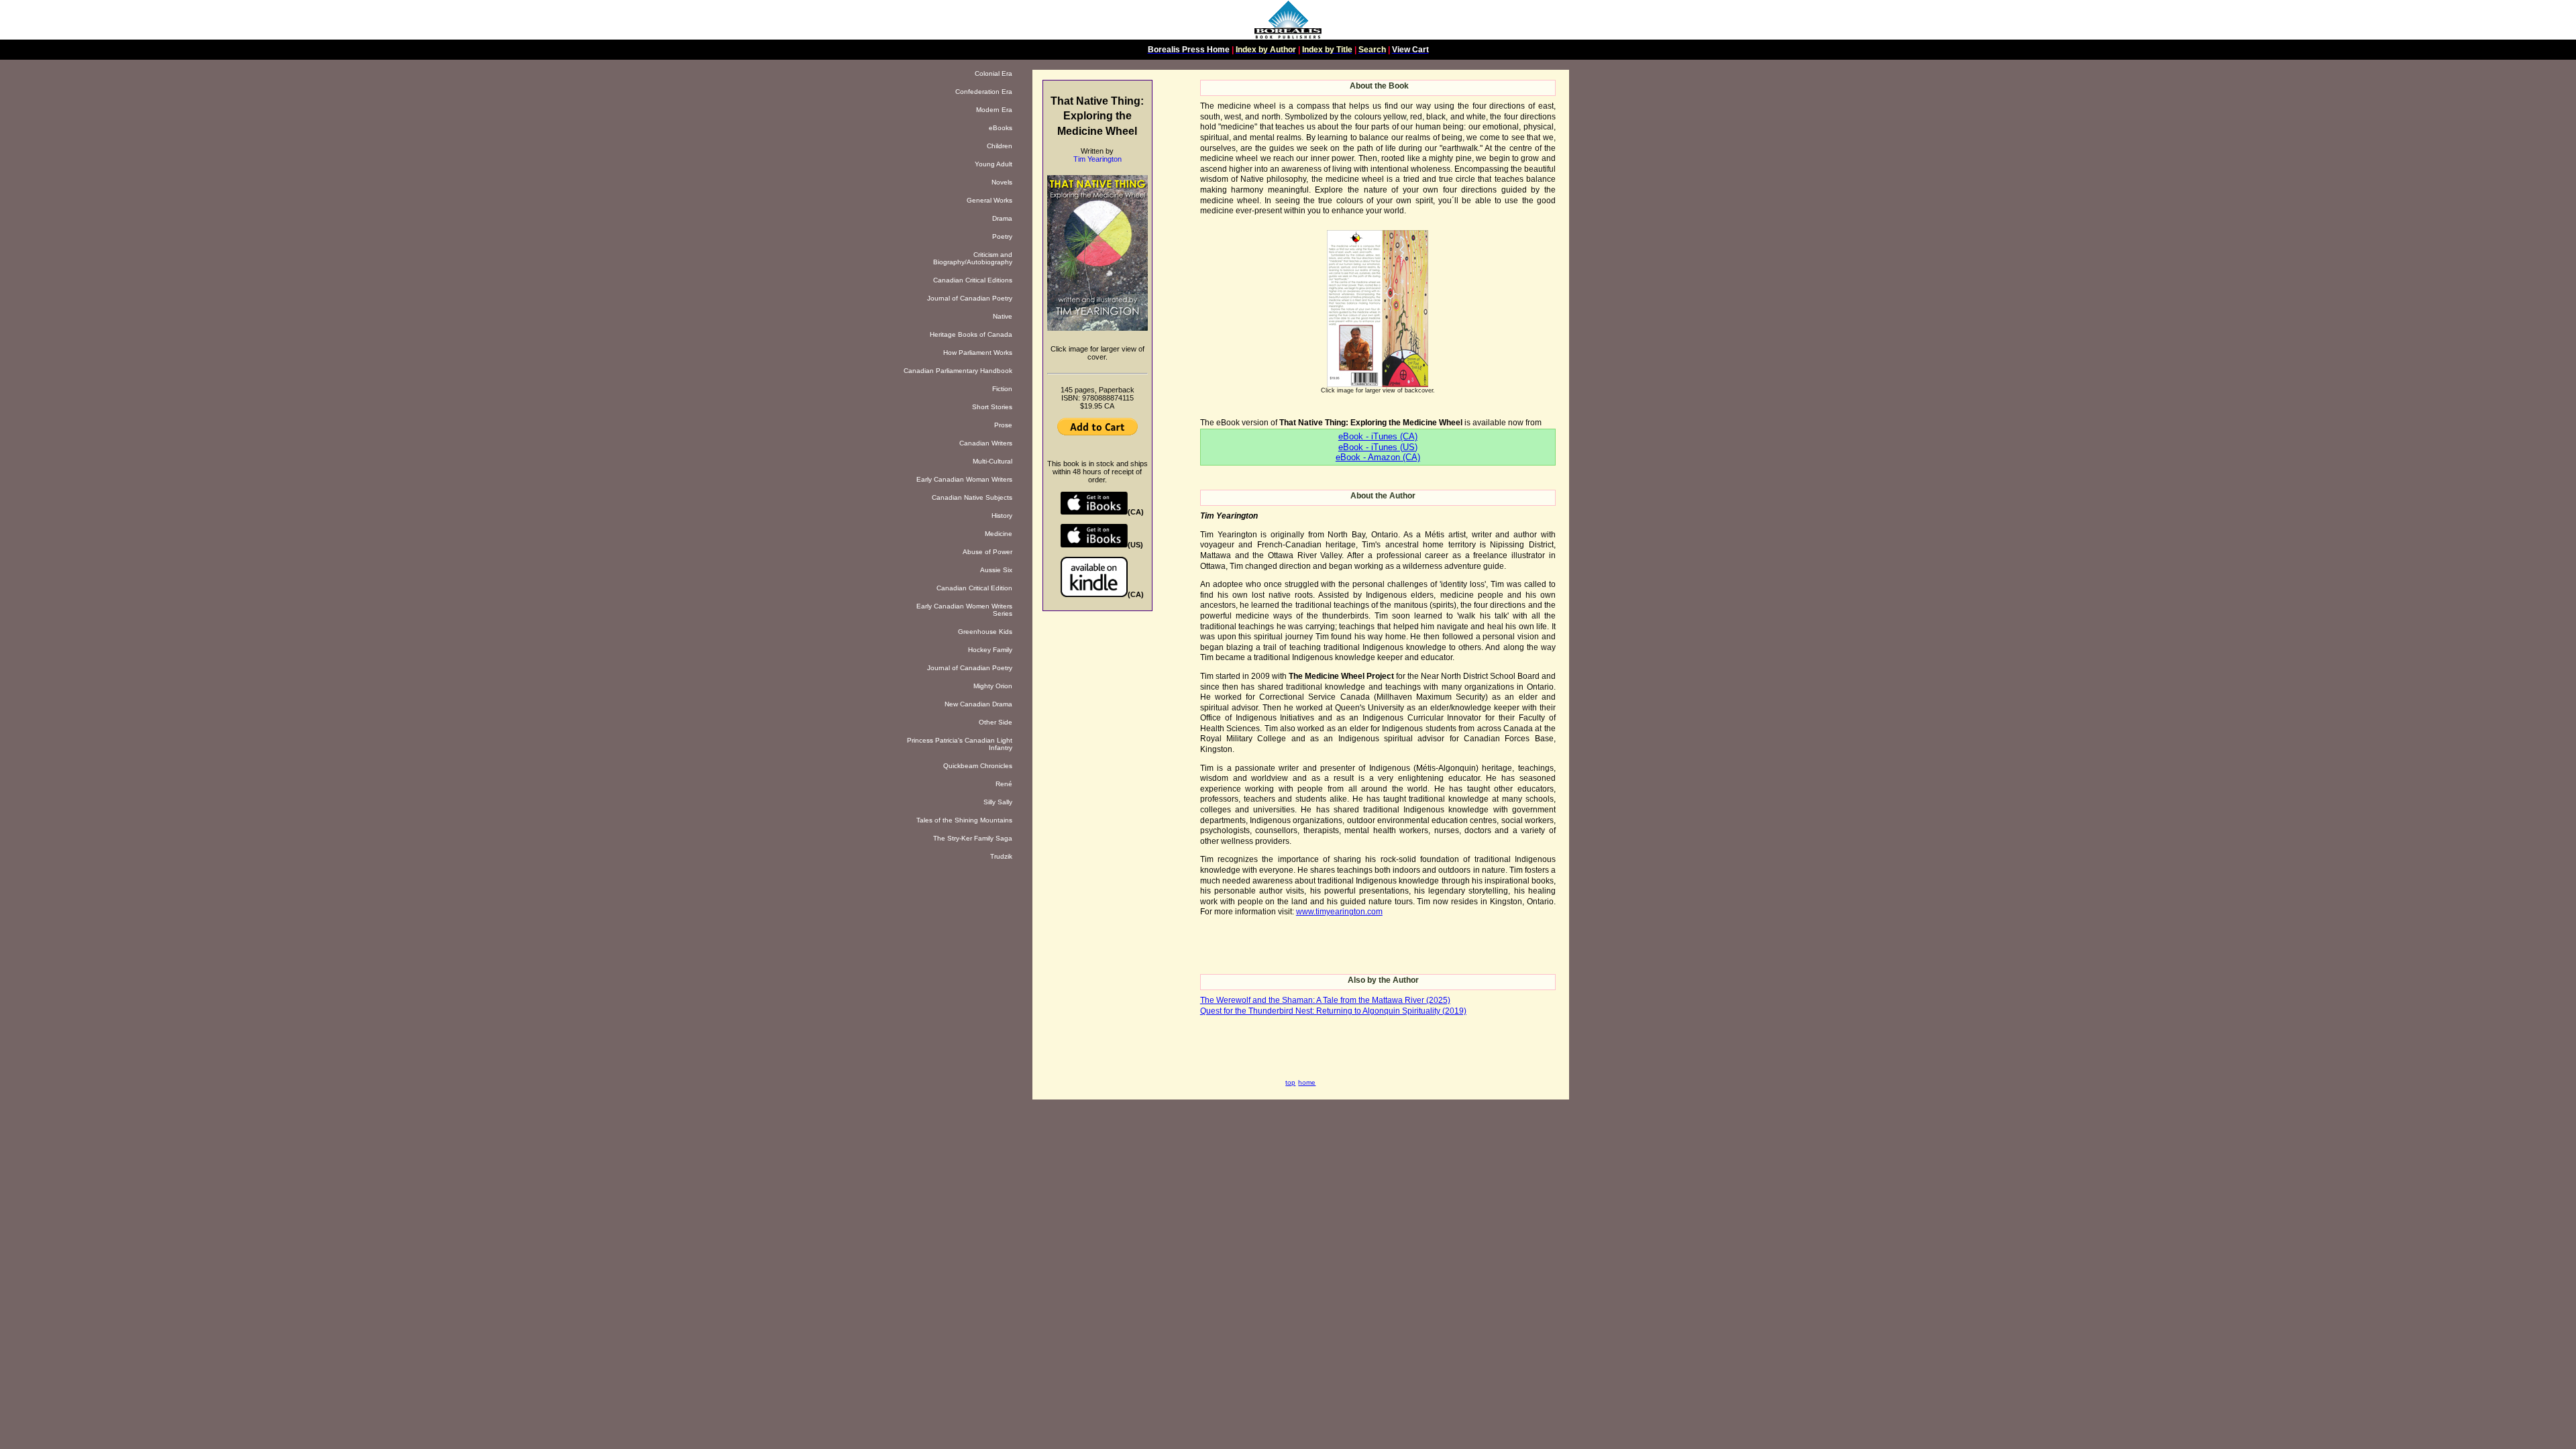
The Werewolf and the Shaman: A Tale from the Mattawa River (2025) (1325, 1000)
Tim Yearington (1097, 159)
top (1290, 1082)
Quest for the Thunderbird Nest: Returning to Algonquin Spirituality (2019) (1333, 1011)
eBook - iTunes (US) (1378, 447)
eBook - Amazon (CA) (1378, 457)
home (1307, 1082)
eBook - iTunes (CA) (1378, 436)
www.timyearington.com (1339, 912)
